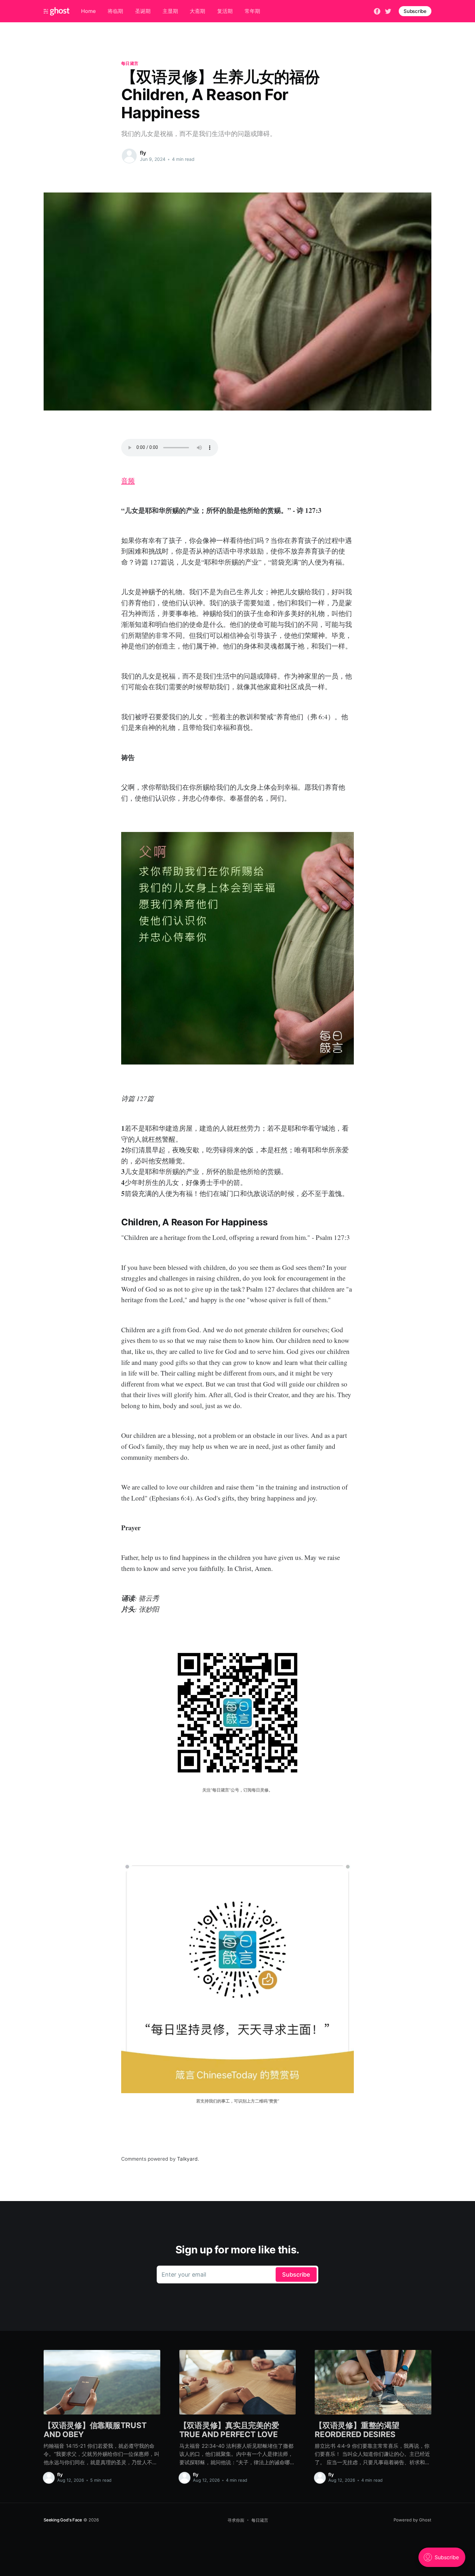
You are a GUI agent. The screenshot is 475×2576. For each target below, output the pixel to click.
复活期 (225, 11)
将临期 (115, 11)
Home (88, 11)
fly (143, 153)
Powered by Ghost (412, 2520)
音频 (128, 481)
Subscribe (415, 11)
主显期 (170, 11)
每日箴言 (130, 63)
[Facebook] (377, 11)
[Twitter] (388, 11)
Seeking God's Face (63, 2520)
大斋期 (197, 11)
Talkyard (187, 2159)
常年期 (252, 11)
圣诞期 (143, 11)
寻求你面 (236, 2520)
